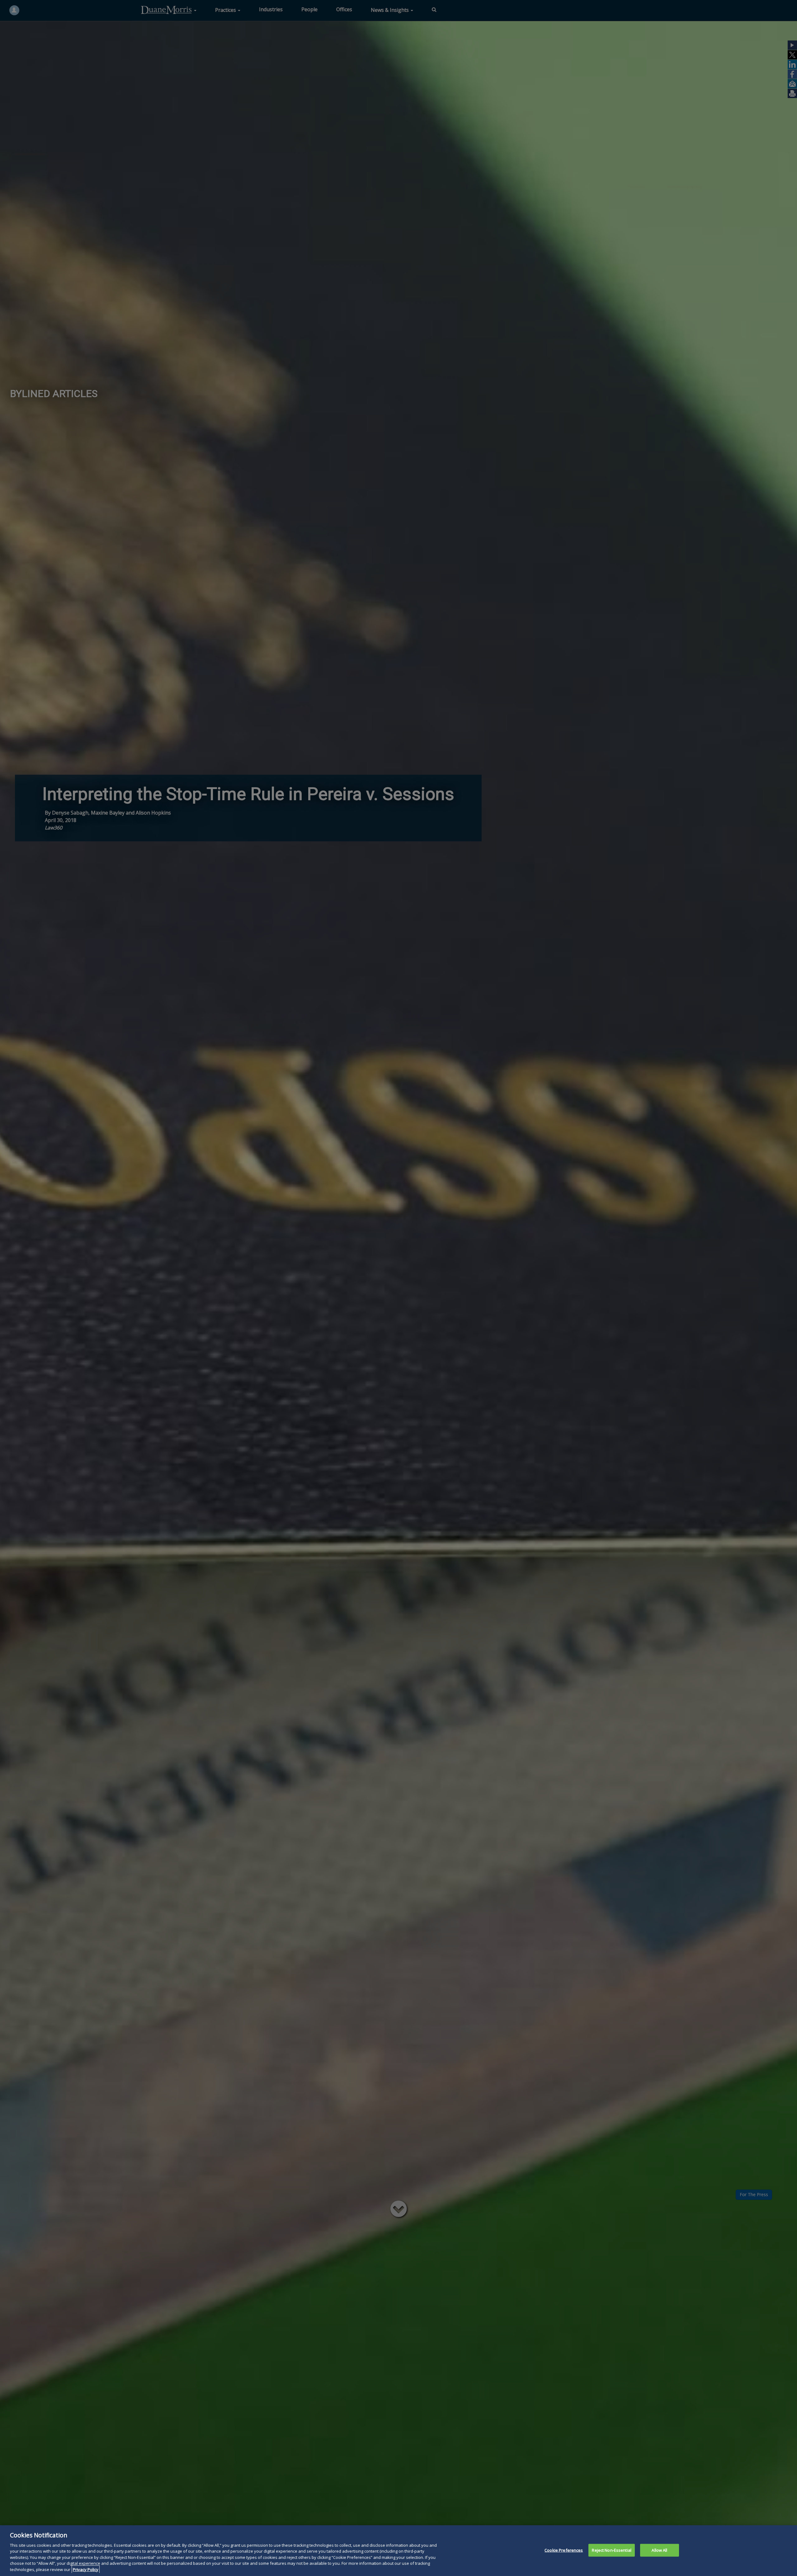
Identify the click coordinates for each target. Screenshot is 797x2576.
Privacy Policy (86, 2569)
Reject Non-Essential (612, 2550)
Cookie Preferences (564, 2550)
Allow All (659, 2550)
